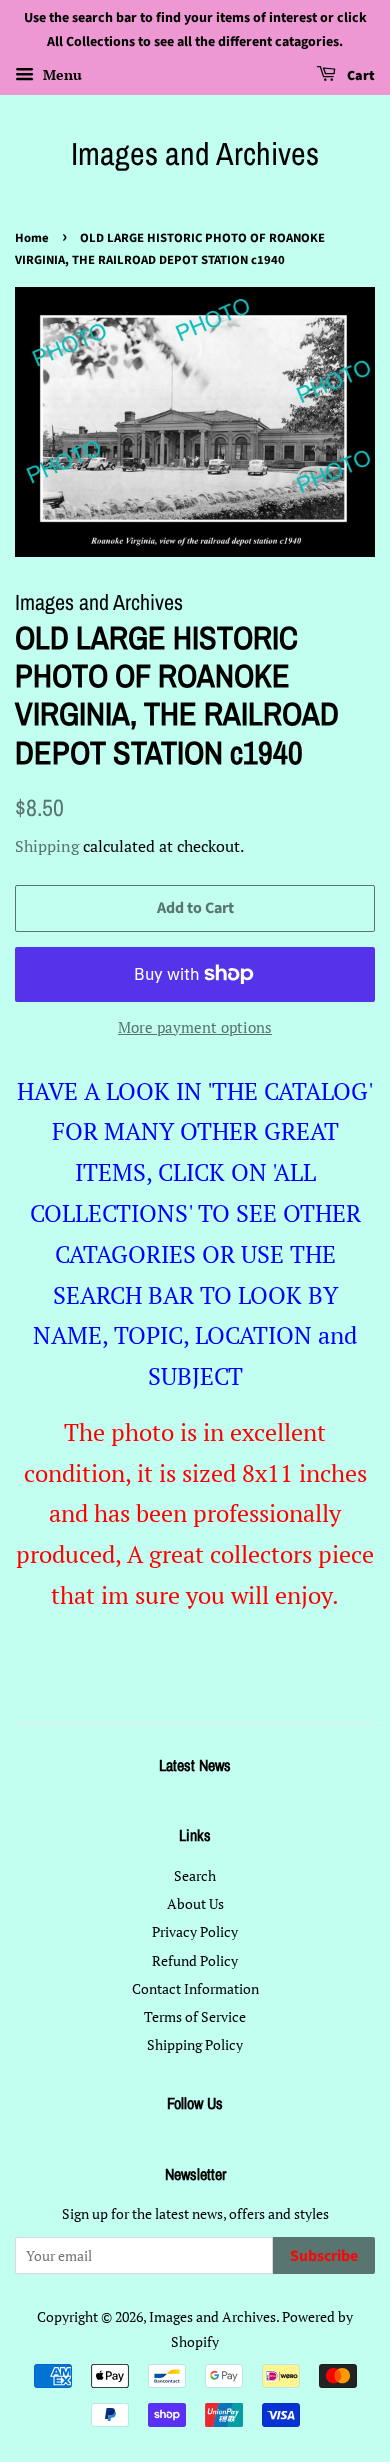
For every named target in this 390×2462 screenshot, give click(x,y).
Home (32, 238)
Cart (359, 76)
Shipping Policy (195, 2044)
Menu (60, 74)
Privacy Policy (195, 1931)
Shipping (47, 846)
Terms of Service (195, 2016)
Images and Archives (195, 154)
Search (195, 1875)
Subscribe (324, 2256)
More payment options (195, 1027)
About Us (195, 1903)
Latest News (195, 1765)
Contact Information (195, 1988)
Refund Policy (195, 1960)
